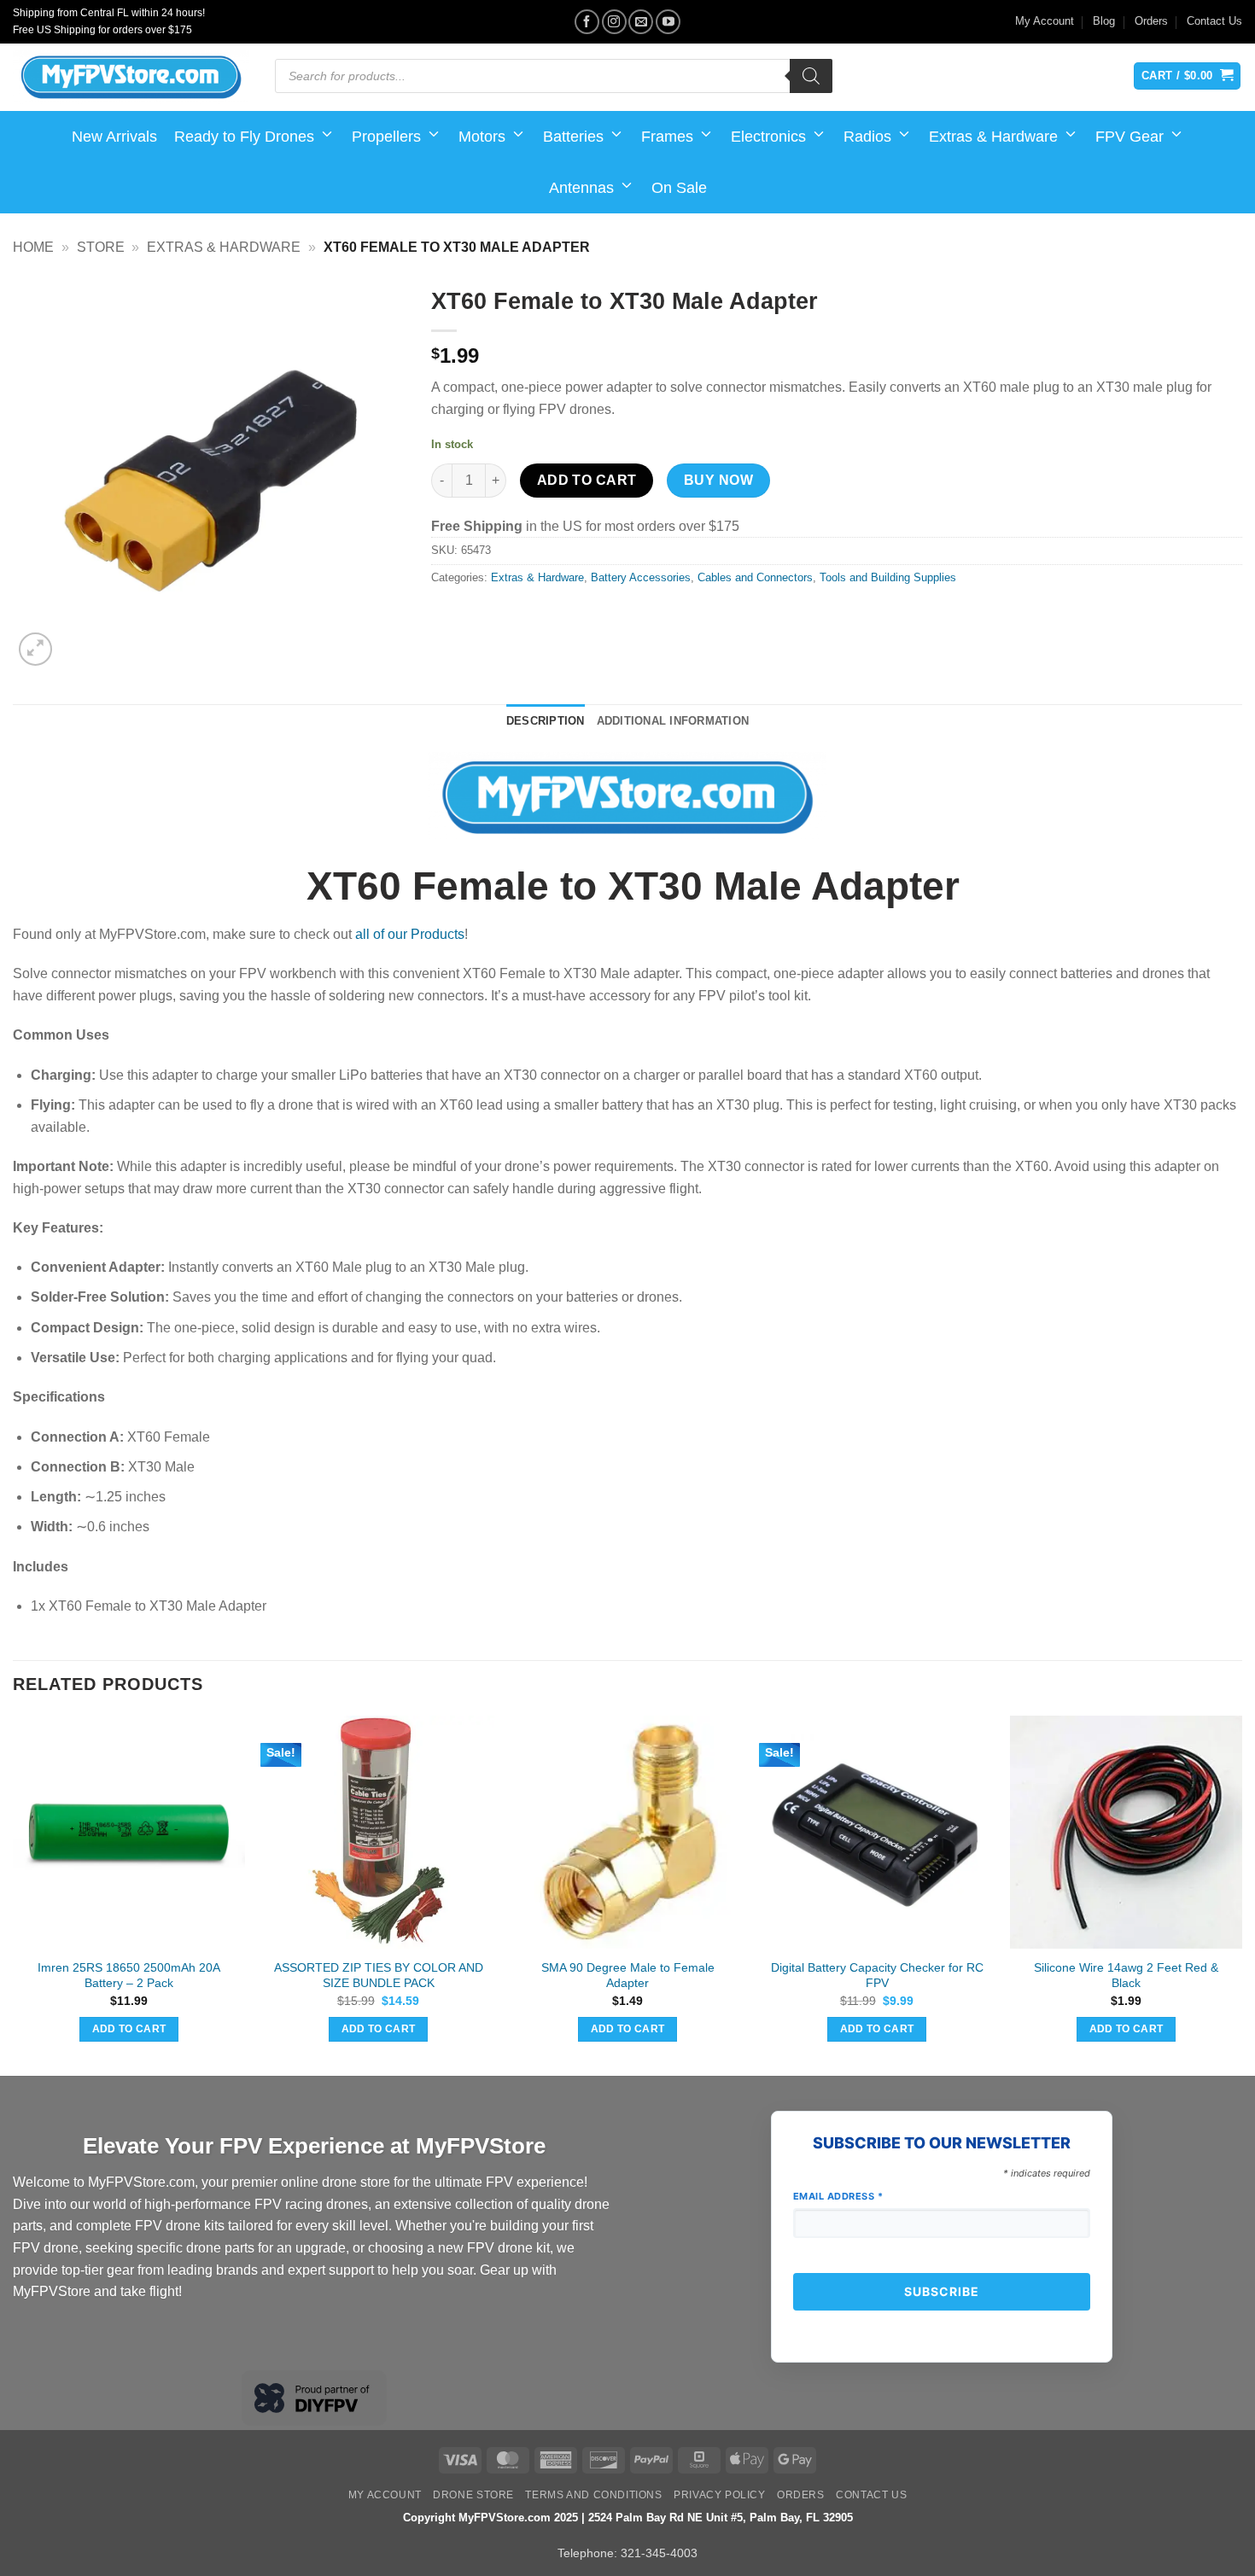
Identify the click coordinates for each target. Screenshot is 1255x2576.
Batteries (573, 137)
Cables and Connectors (755, 577)
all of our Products (410, 934)
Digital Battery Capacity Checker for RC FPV (877, 1976)
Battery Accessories (641, 577)
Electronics (768, 137)
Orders (1151, 21)
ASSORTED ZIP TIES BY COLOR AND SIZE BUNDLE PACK (379, 1976)
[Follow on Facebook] (587, 22)
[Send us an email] (641, 22)
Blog (1104, 21)
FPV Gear (1129, 137)
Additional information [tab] (673, 721)
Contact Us (1214, 21)
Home (33, 247)
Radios (867, 137)
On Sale (679, 188)
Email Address (838, 2196)
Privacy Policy (720, 2495)
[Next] (1241, 1894)
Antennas (581, 188)
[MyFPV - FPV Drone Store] (131, 78)
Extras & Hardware (993, 137)
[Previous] (14, 1894)
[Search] (811, 76)
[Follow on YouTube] (668, 22)
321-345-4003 (659, 2553)
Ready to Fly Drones (244, 137)
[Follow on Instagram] (614, 22)
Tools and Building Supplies (888, 577)
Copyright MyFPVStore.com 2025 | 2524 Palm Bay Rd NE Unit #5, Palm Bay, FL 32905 (628, 2518)
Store (101, 247)
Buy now (718, 480)
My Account (1045, 21)
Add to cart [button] (129, 2029)
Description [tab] (546, 721)
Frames (667, 137)
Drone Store (473, 2495)
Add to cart (587, 480)
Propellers (386, 137)
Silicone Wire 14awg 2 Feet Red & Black (1126, 1976)
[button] (35, 649)
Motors (482, 137)
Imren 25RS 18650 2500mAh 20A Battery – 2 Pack (129, 1976)
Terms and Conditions (593, 2495)
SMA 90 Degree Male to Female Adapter (628, 1976)
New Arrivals (114, 137)
